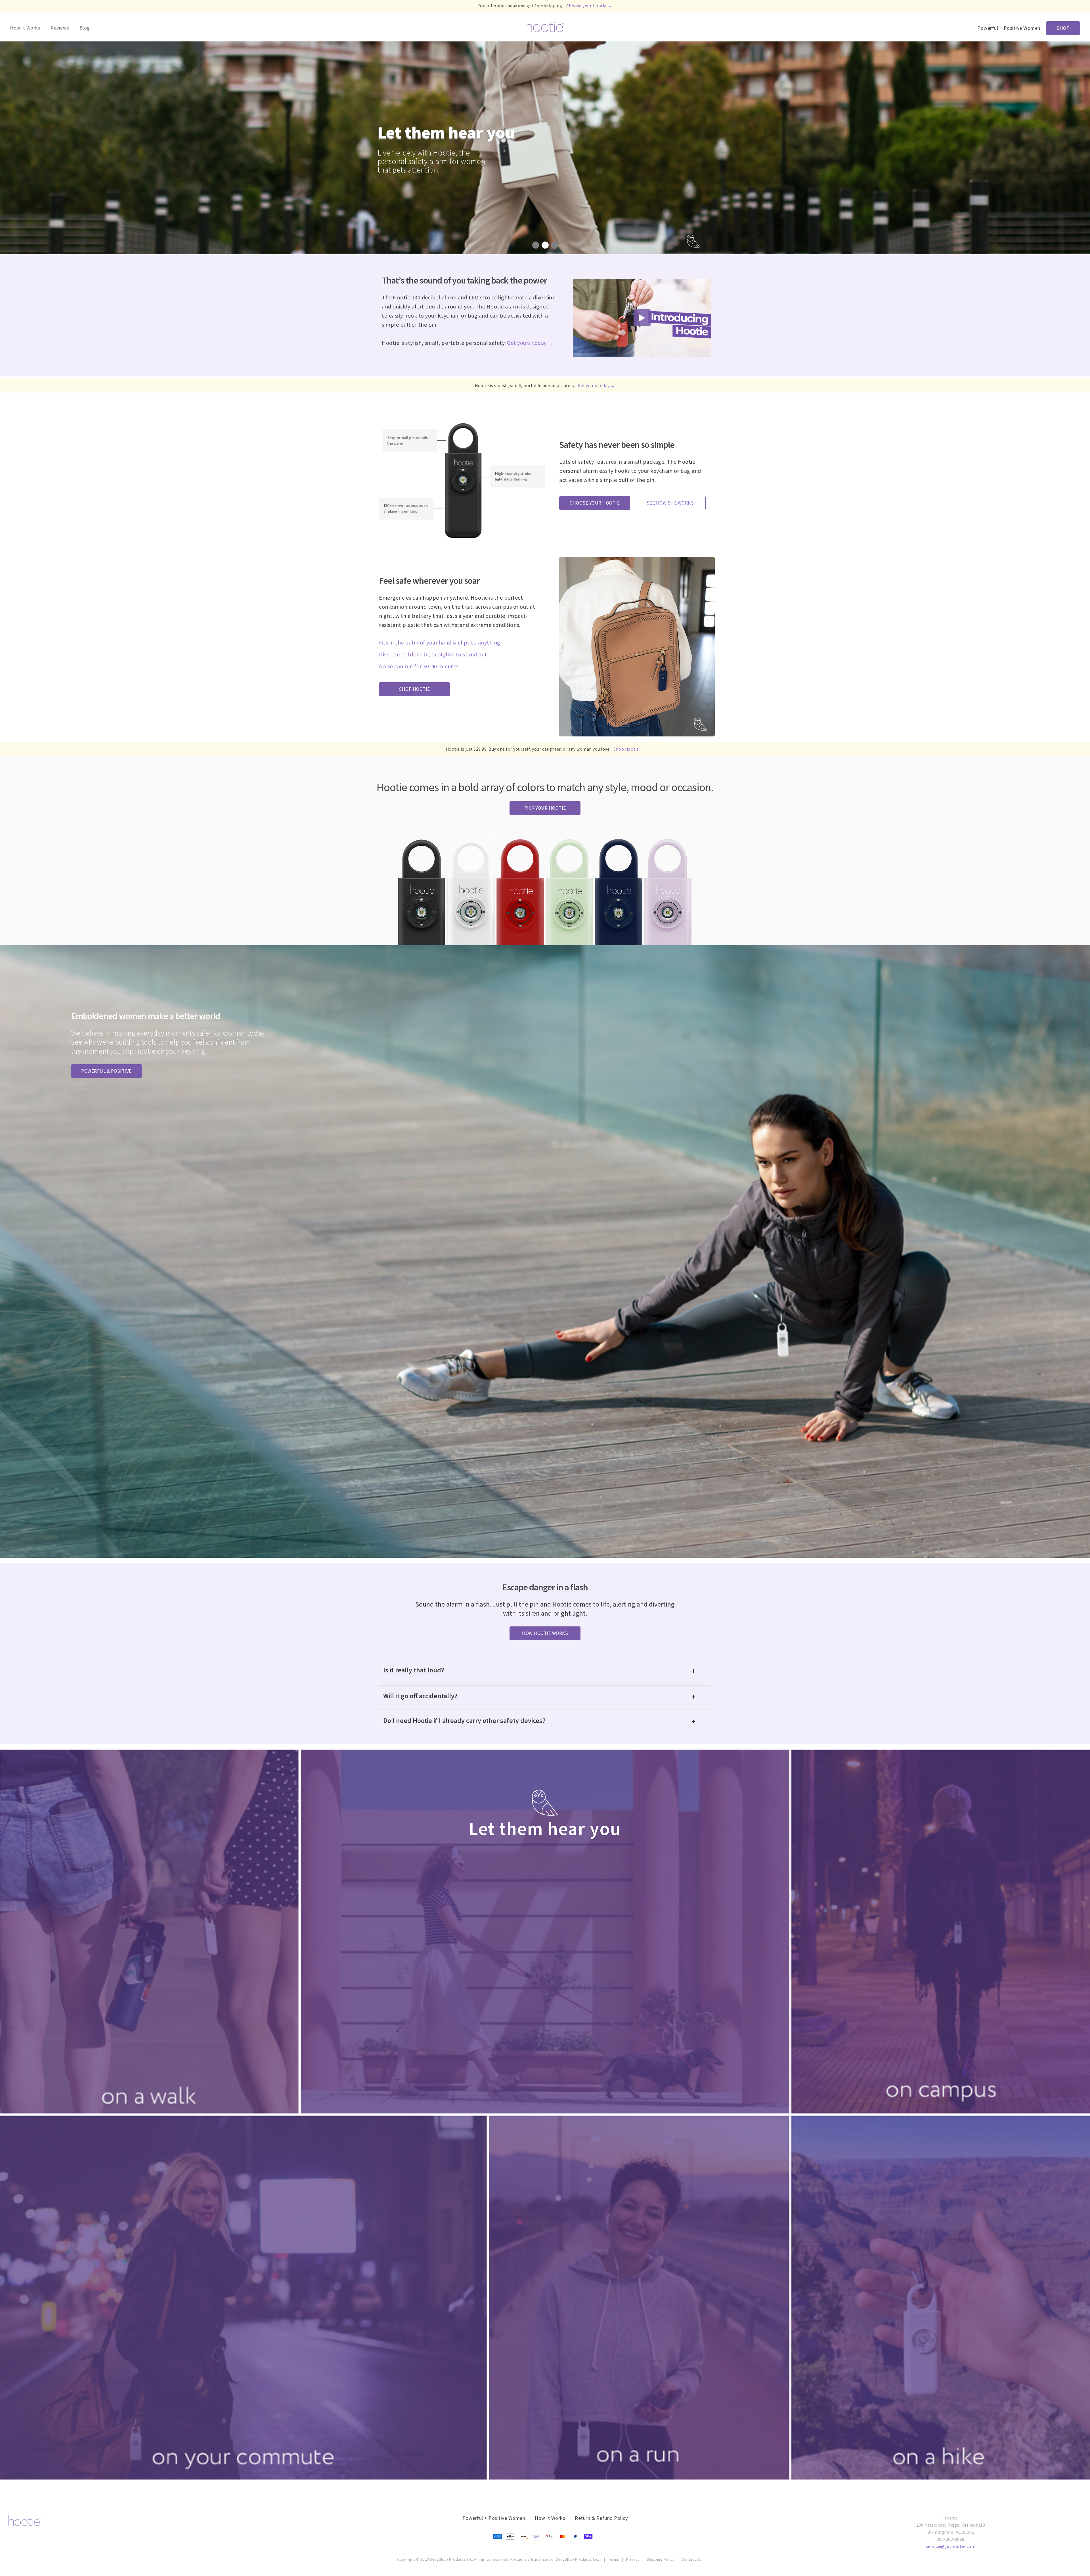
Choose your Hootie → (589, 6)
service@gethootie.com (951, 2546)
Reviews (60, 28)
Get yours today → (530, 343)
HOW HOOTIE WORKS (545, 1633)
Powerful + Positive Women (494, 2518)
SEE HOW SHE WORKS (670, 503)
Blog (85, 28)
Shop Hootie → (629, 749)
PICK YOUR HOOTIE (545, 808)
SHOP (1063, 28)
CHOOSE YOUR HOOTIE (595, 503)
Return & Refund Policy (601, 2518)
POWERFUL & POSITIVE (106, 1071)
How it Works (25, 28)
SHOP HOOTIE (414, 689)
